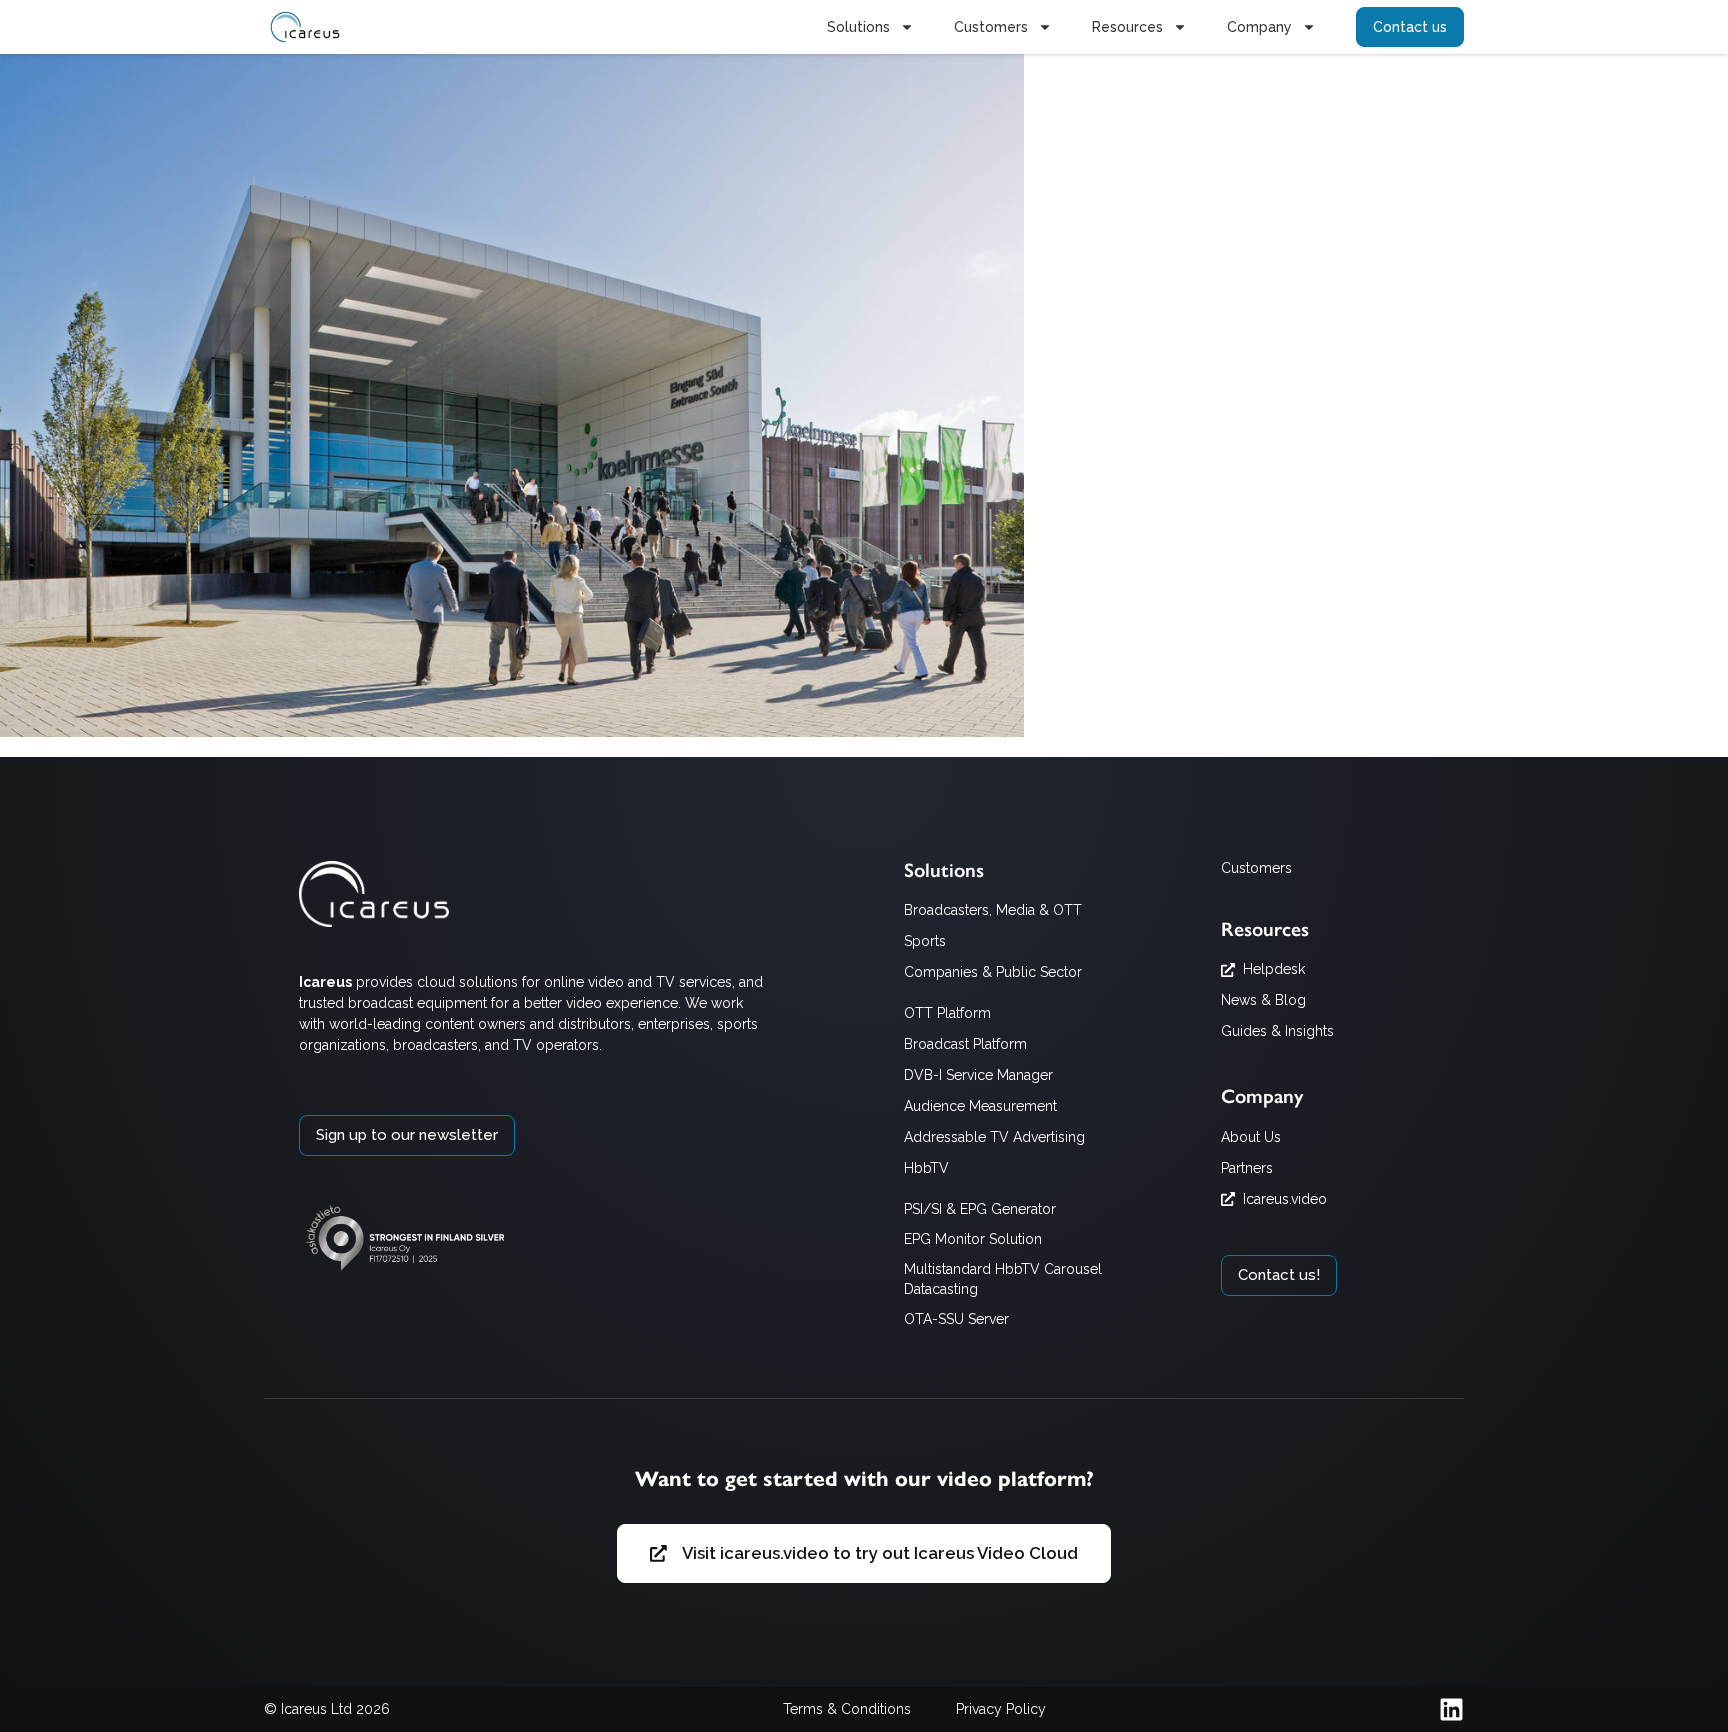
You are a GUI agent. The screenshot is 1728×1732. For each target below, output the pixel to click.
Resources (1127, 27)
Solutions (858, 27)
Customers (991, 27)
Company (1259, 27)
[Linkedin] (1451, 1709)
